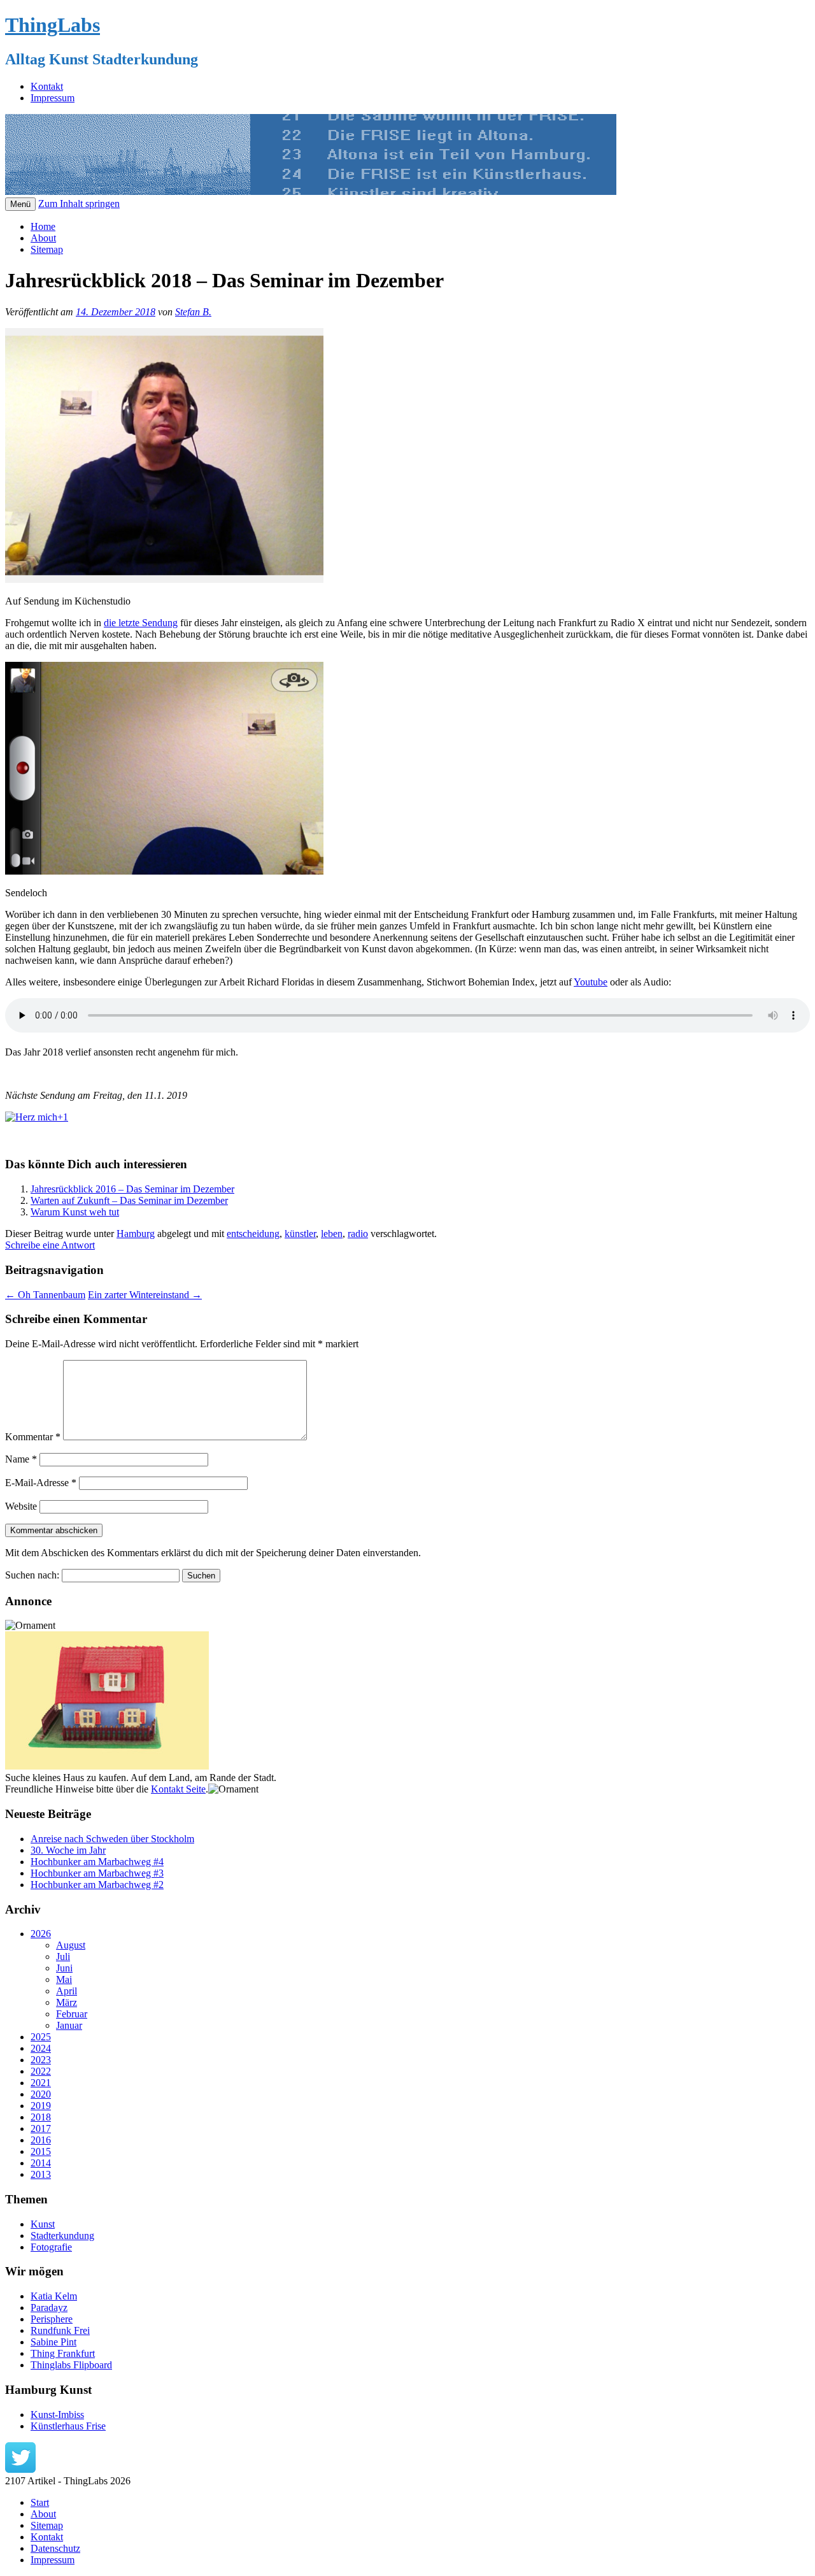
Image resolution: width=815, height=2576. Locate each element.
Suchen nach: (32, 1575)
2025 (41, 2037)
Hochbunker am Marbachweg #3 (97, 1873)
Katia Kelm (54, 2296)
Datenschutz (55, 2548)
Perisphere (52, 2319)
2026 (41, 1934)
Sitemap (47, 249)
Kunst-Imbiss (57, 2415)
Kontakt (47, 86)
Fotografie (51, 2247)
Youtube (591, 982)
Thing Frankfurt (63, 2353)
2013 (41, 2174)
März (67, 2002)
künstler (300, 1234)
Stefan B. (193, 312)
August (71, 1945)
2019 (41, 2106)
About (43, 238)
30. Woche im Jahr (68, 1850)
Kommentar (33, 1437)
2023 (41, 2060)
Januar (69, 2025)
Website (21, 1506)
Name (21, 1459)
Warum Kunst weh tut (75, 1212)
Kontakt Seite (178, 1789)
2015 (41, 2151)
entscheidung (253, 1234)
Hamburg (136, 1234)
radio (358, 1234)
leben (332, 1234)
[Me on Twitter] (20, 2469)
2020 (41, 2094)
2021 (41, 2083)
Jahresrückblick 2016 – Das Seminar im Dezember (132, 1189)
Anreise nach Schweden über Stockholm (112, 1839)
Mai (64, 1979)
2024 (41, 2048)
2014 (41, 2163)
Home (43, 226)
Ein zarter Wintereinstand (145, 1295)
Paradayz (49, 2308)
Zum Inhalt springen (79, 204)
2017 (41, 2129)
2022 (41, 2071)
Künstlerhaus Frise (68, 2426)
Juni (64, 1968)
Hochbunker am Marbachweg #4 (97, 1862)
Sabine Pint (53, 2342)
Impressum (53, 98)
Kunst (43, 2224)
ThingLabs (53, 25)
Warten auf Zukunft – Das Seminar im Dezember (129, 1200)
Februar (72, 2014)
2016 (41, 2140)
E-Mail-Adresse (41, 1483)
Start (40, 2502)
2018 (41, 2117)
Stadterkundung (62, 2236)
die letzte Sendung (141, 623)
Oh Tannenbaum (45, 1295)
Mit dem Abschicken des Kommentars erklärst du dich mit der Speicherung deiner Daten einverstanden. (213, 1553)
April (67, 1991)
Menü (20, 204)
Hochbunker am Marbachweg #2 (97, 1885)
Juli (63, 1957)
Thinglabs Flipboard (71, 2365)
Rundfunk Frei (60, 2330)
